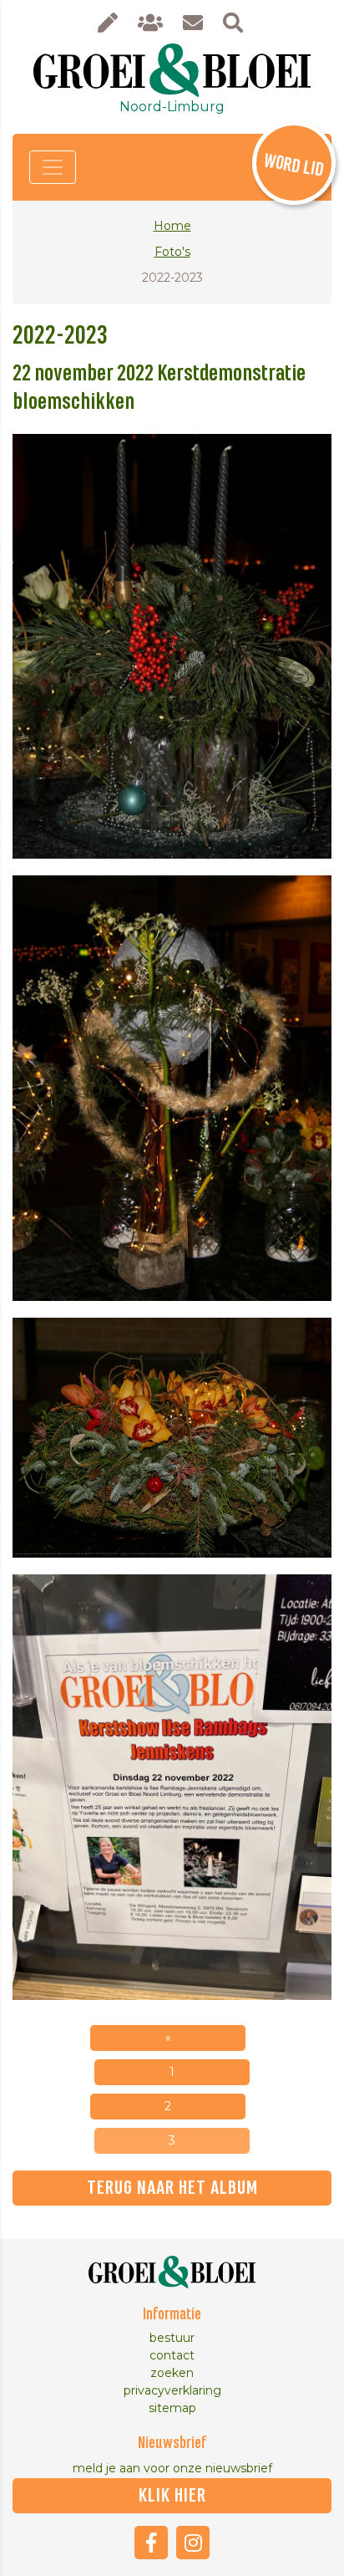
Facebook (151, 2543)
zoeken (172, 2373)
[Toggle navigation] (53, 167)
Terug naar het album (172, 2188)
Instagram (193, 2543)
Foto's (172, 252)
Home (172, 226)
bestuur (172, 2338)
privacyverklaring (172, 2390)
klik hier (172, 2496)
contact (172, 2355)
